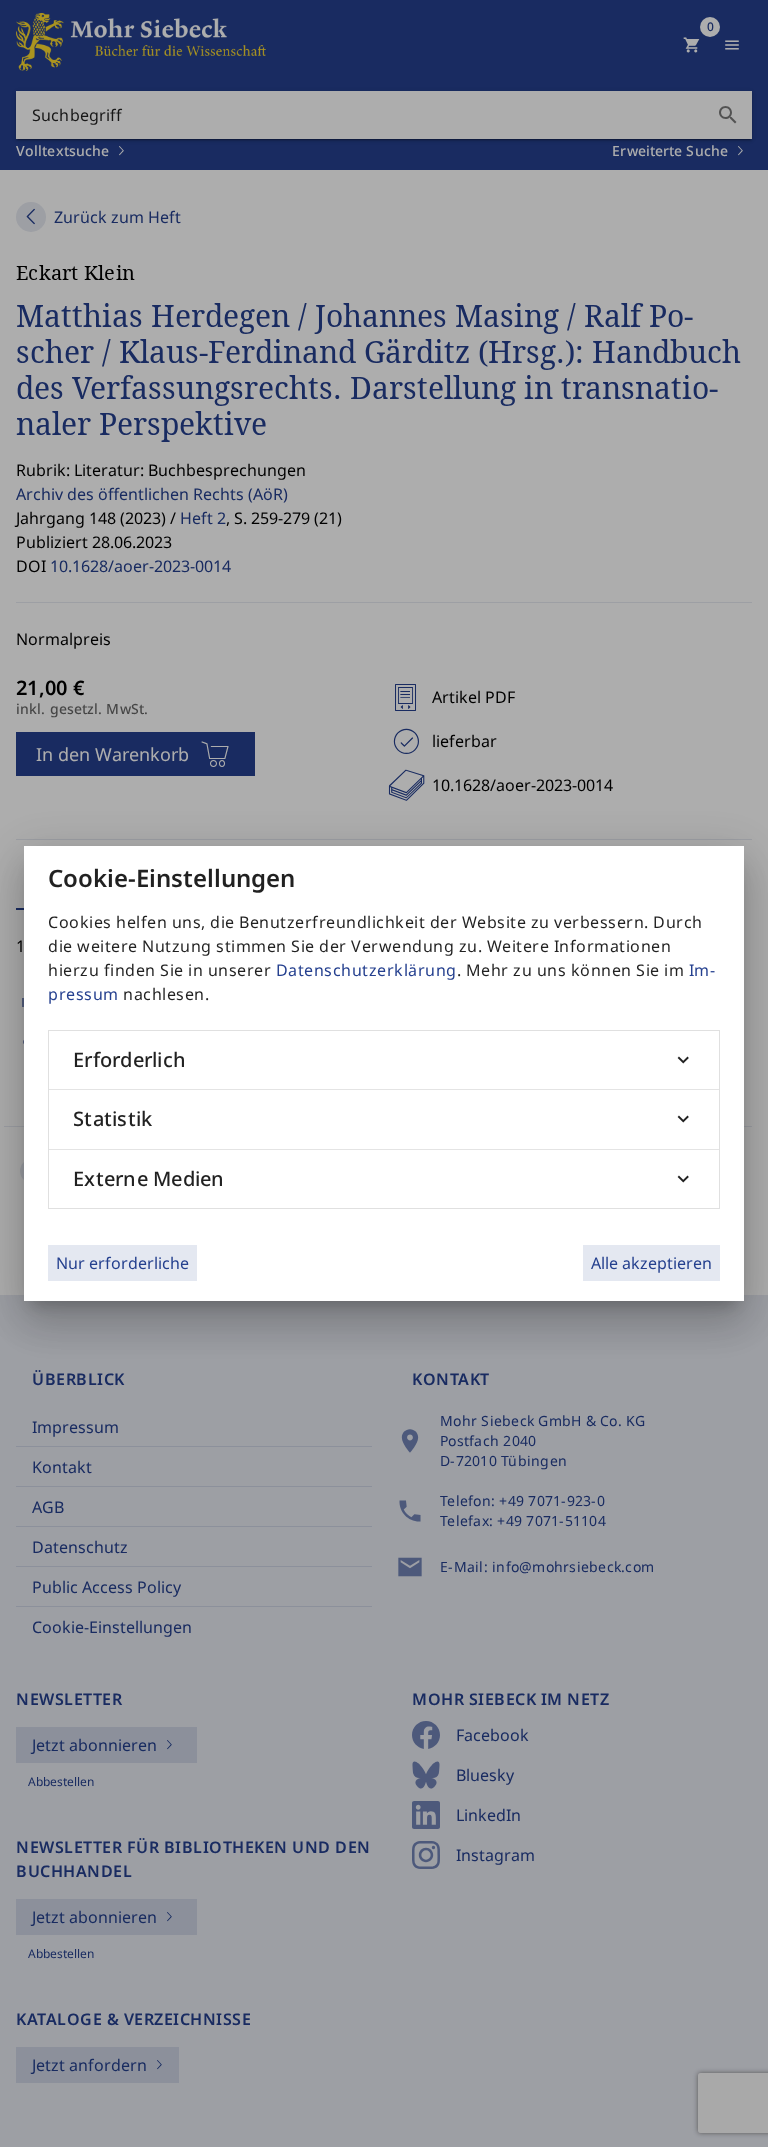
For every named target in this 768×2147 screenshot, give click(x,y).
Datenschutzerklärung (366, 970)
